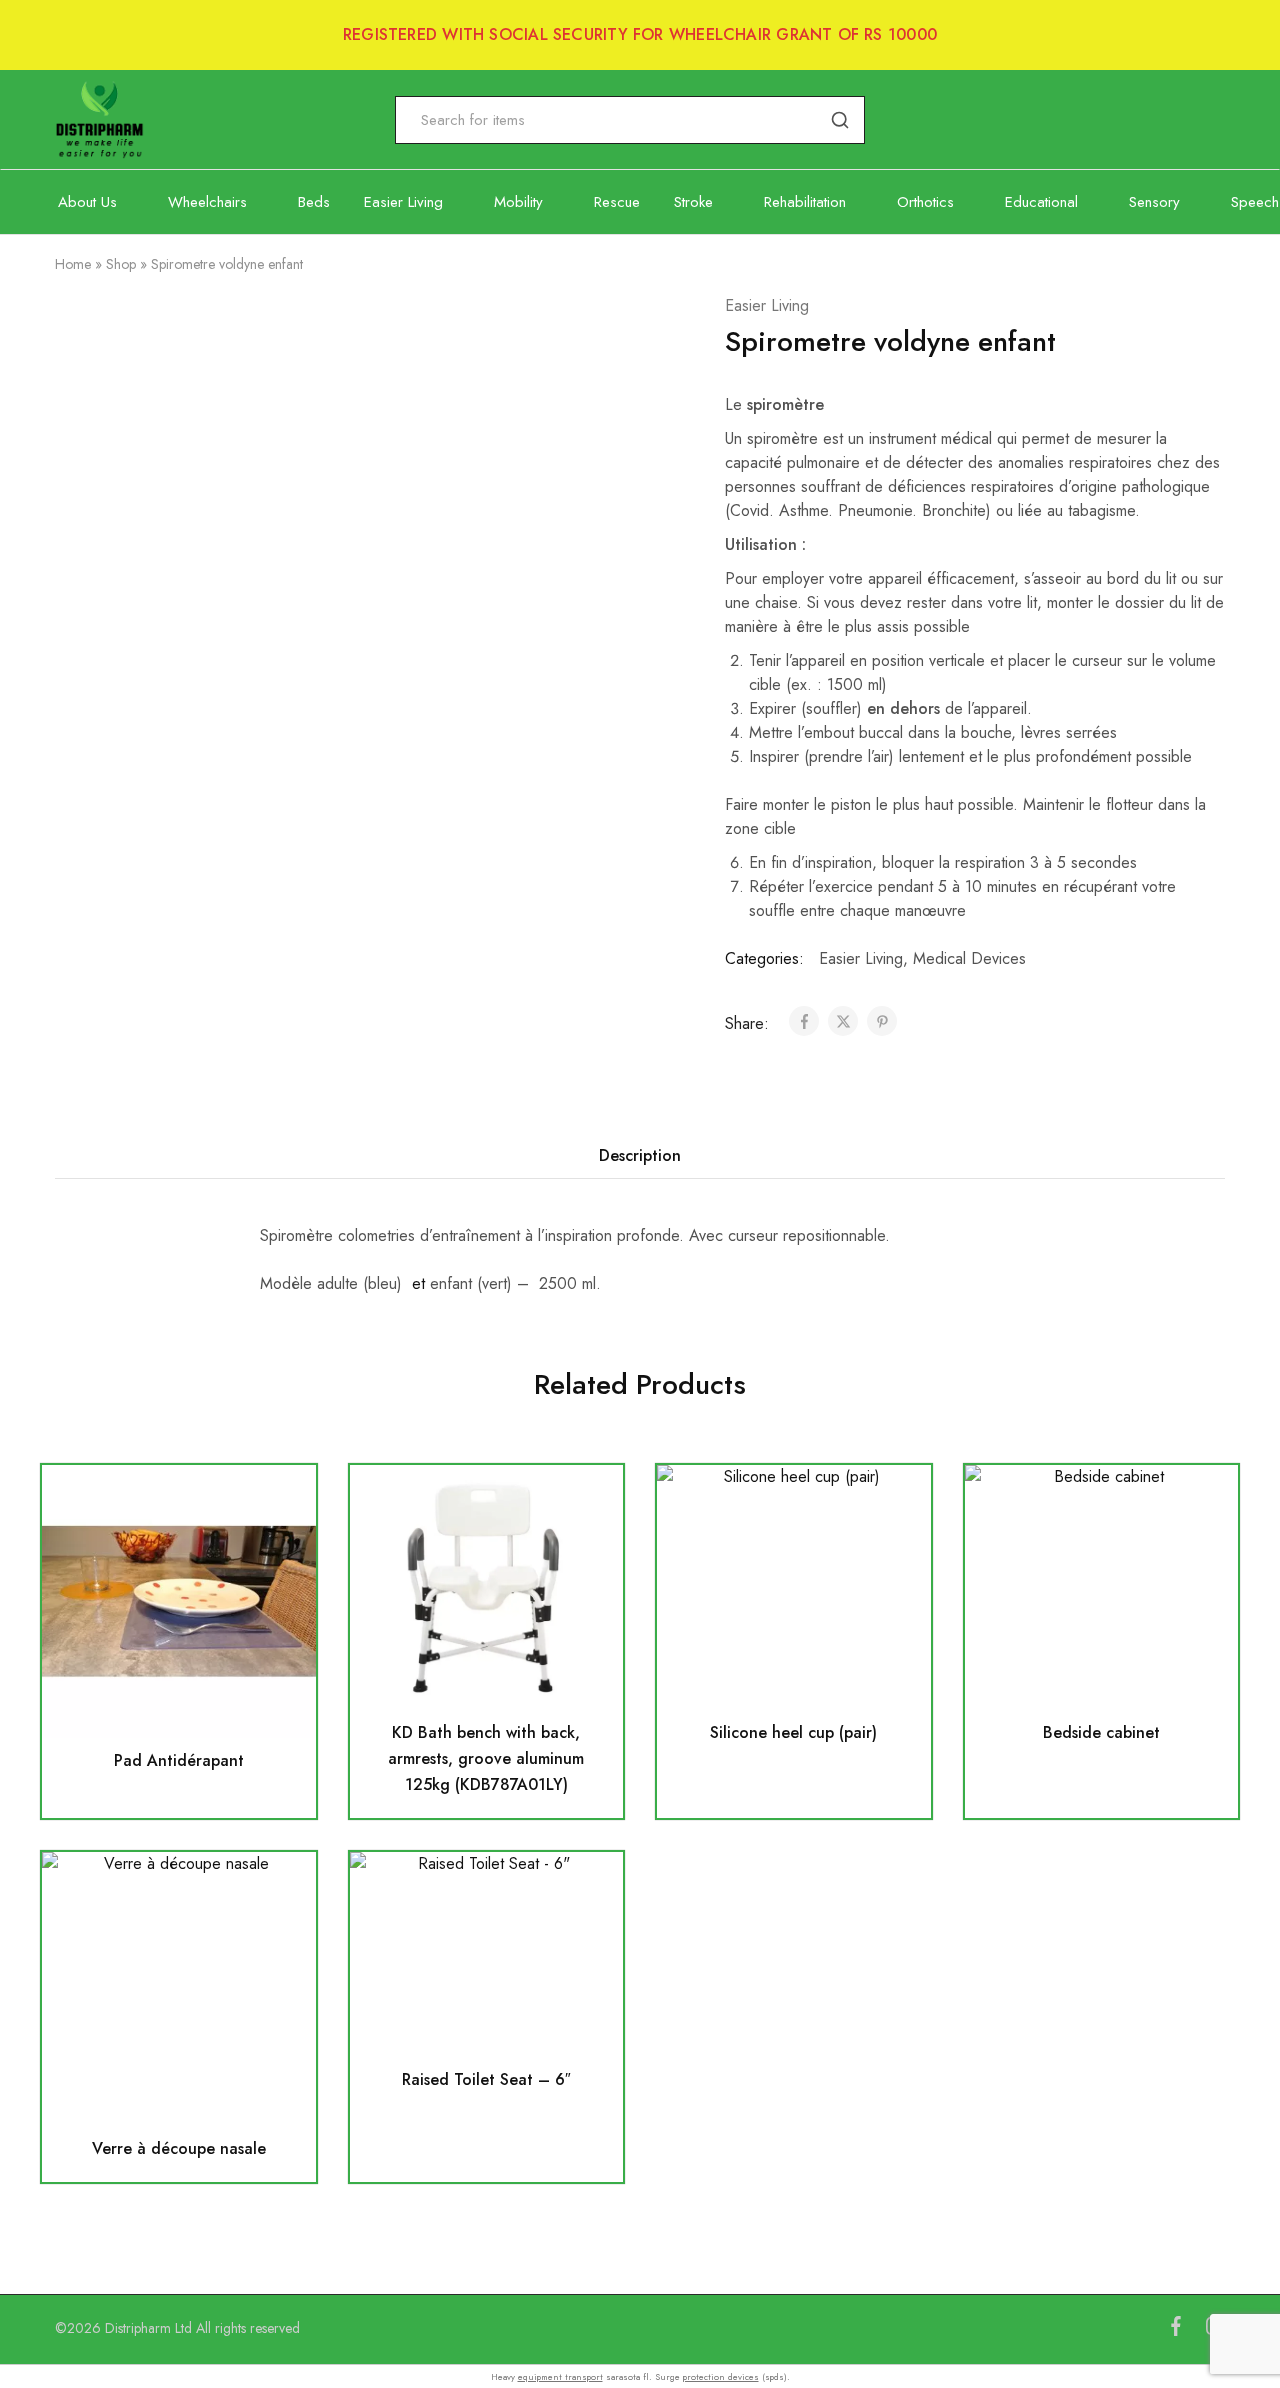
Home (73, 264)
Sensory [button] (1154, 202)
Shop (121, 264)
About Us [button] (87, 202)
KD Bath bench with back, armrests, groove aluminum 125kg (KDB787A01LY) (486, 1758)
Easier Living (767, 305)
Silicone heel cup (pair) (793, 1732)
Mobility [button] (518, 202)
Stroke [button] (693, 202)
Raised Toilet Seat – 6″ (486, 2079)
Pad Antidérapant (179, 1760)
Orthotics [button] (925, 202)
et (418, 1283)
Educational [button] (1041, 202)
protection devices (721, 2376)
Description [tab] (640, 1155)
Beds (314, 202)
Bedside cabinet (1101, 1732)
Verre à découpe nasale (179, 2148)
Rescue (617, 202)
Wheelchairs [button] (207, 202)
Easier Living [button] (403, 202)
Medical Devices (969, 958)
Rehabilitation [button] (805, 202)
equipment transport (560, 2376)
